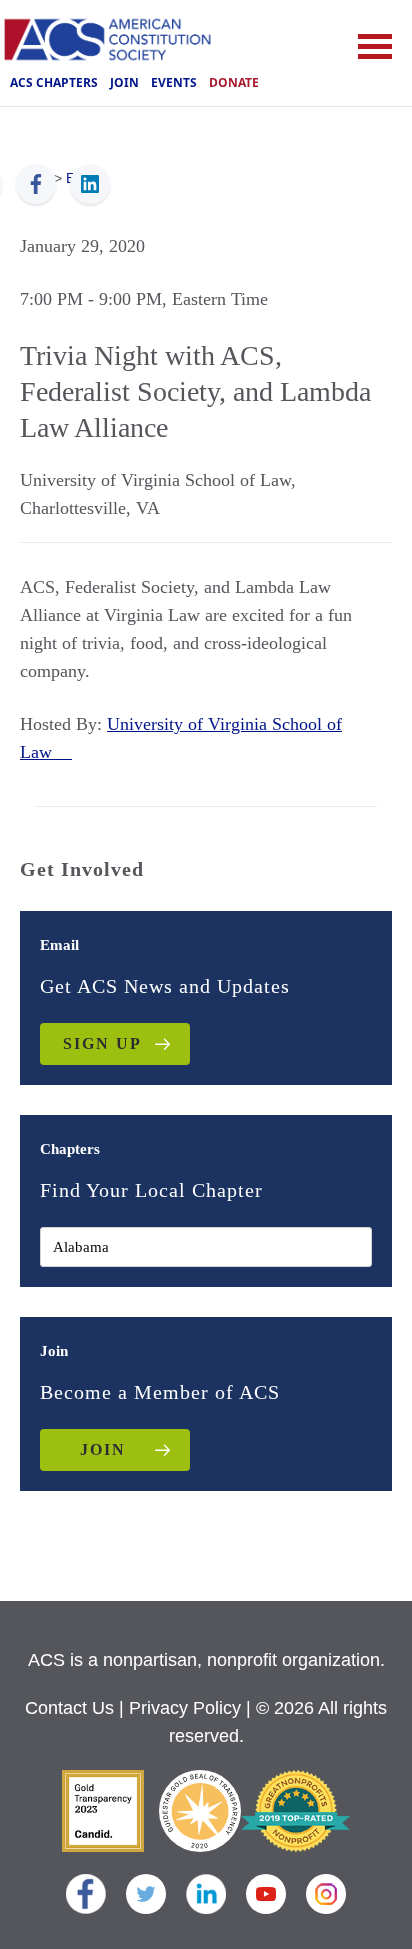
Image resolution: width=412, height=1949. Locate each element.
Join (124, 82)
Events (174, 82)
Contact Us (69, 1708)
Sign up (102, 1043)
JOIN (103, 1449)
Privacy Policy (185, 1708)
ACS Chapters (54, 82)
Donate (234, 82)
